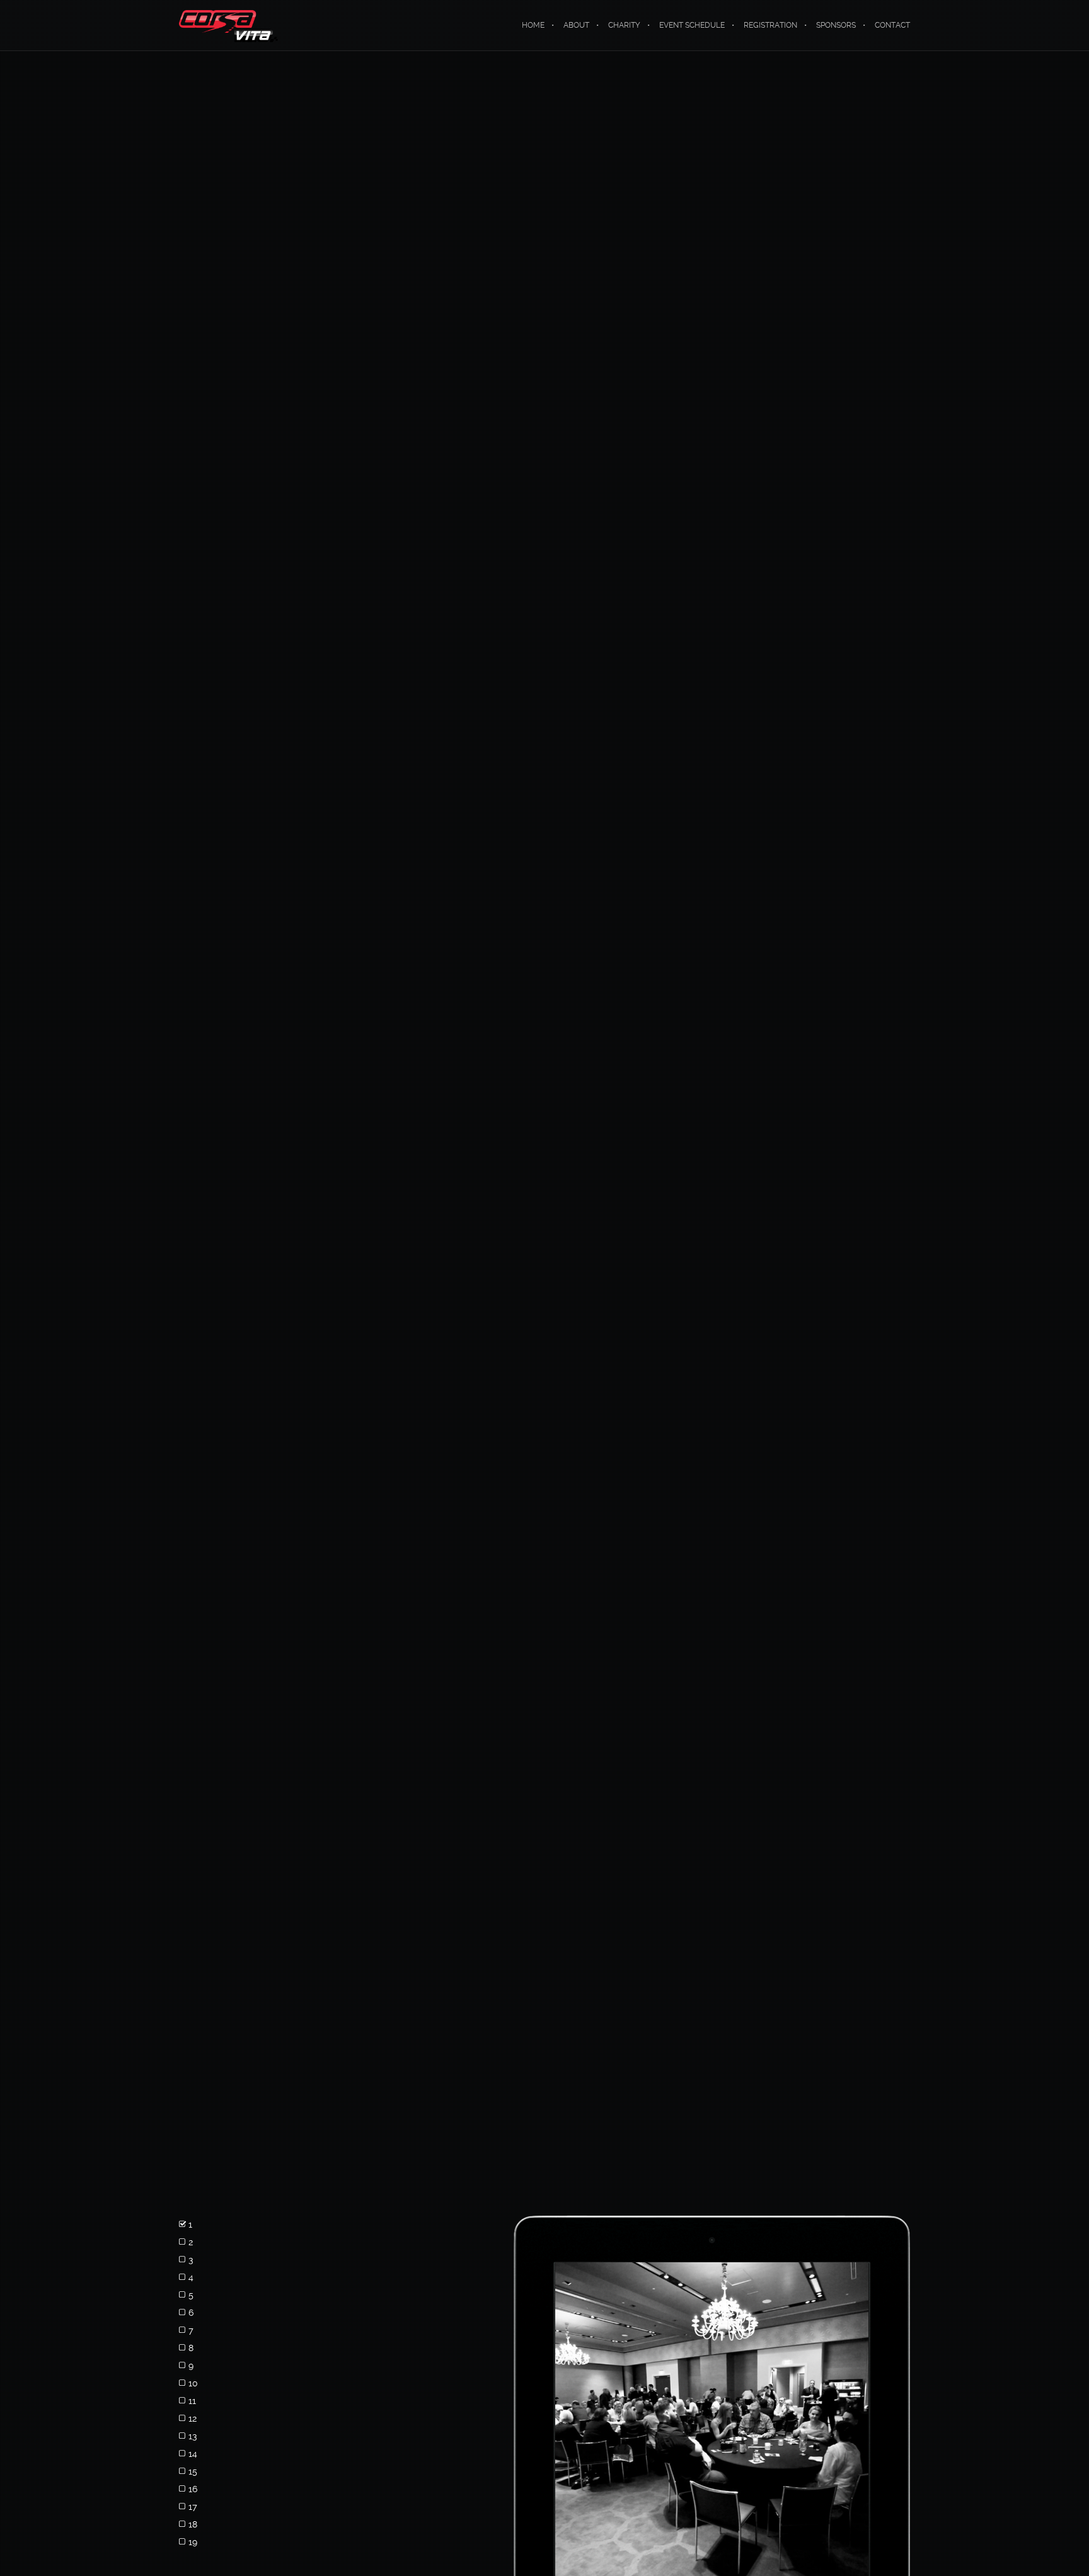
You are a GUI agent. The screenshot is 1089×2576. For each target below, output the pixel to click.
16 (193, 2489)
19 (193, 2542)
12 (193, 2419)
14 (193, 2454)
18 (193, 2524)
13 (193, 2436)
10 (193, 2383)
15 (193, 2471)
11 (192, 2401)
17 (193, 2507)
